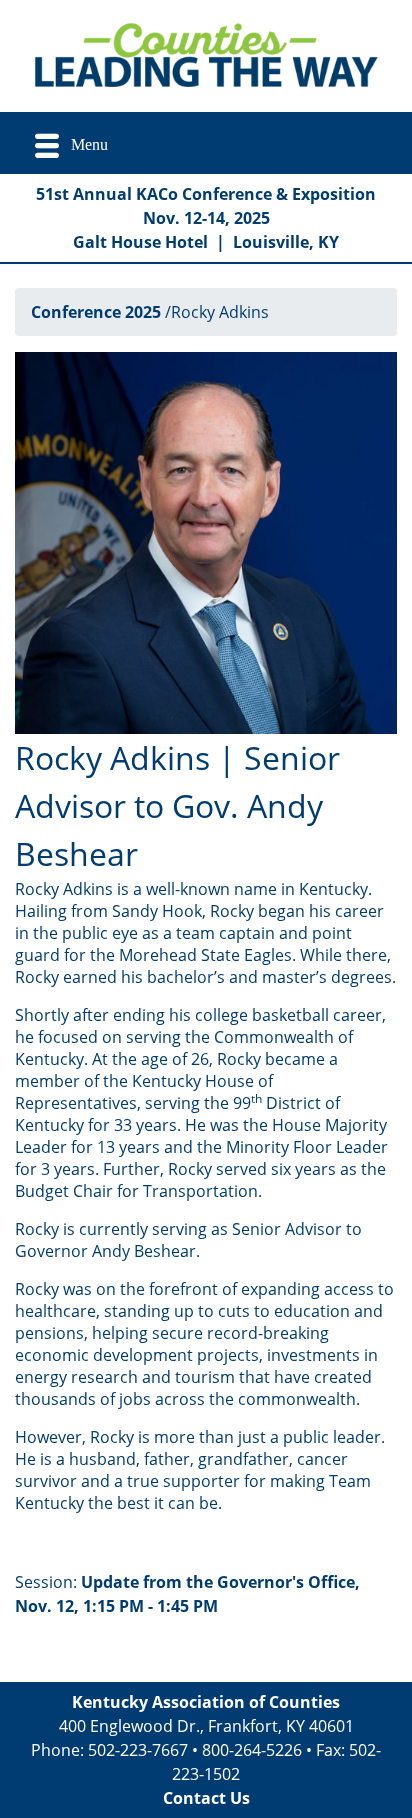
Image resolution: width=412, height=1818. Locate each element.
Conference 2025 (96, 312)
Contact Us (206, 1798)
